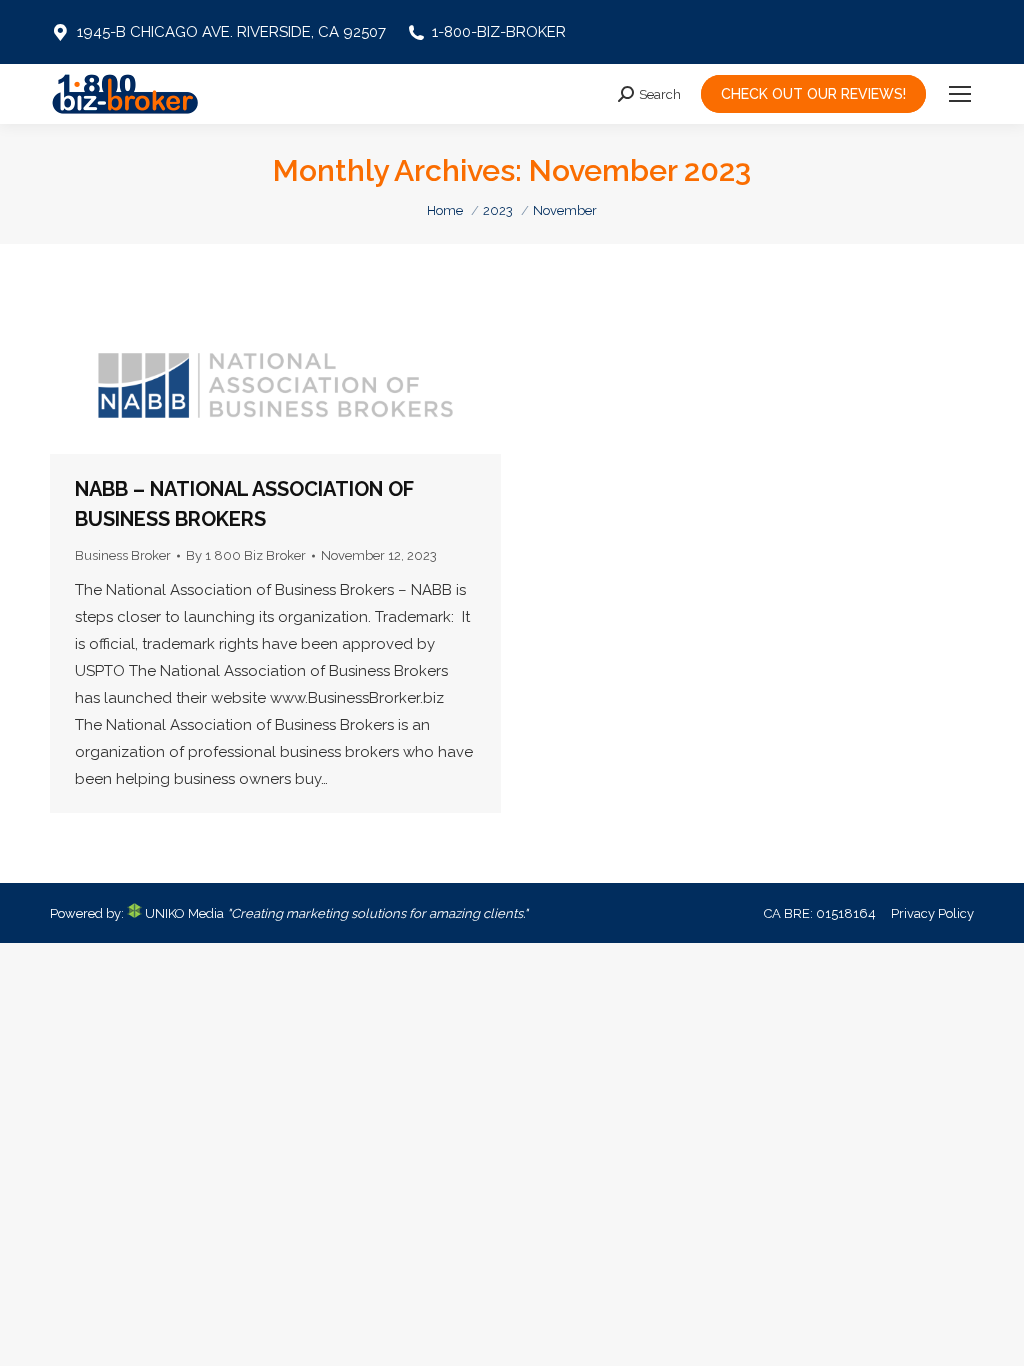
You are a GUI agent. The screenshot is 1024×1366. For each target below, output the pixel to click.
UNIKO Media (183, 913)
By (246, 555)
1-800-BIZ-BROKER (499, 32)
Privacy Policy (932, 913)
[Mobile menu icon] (960, 94)
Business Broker (123, 555)
